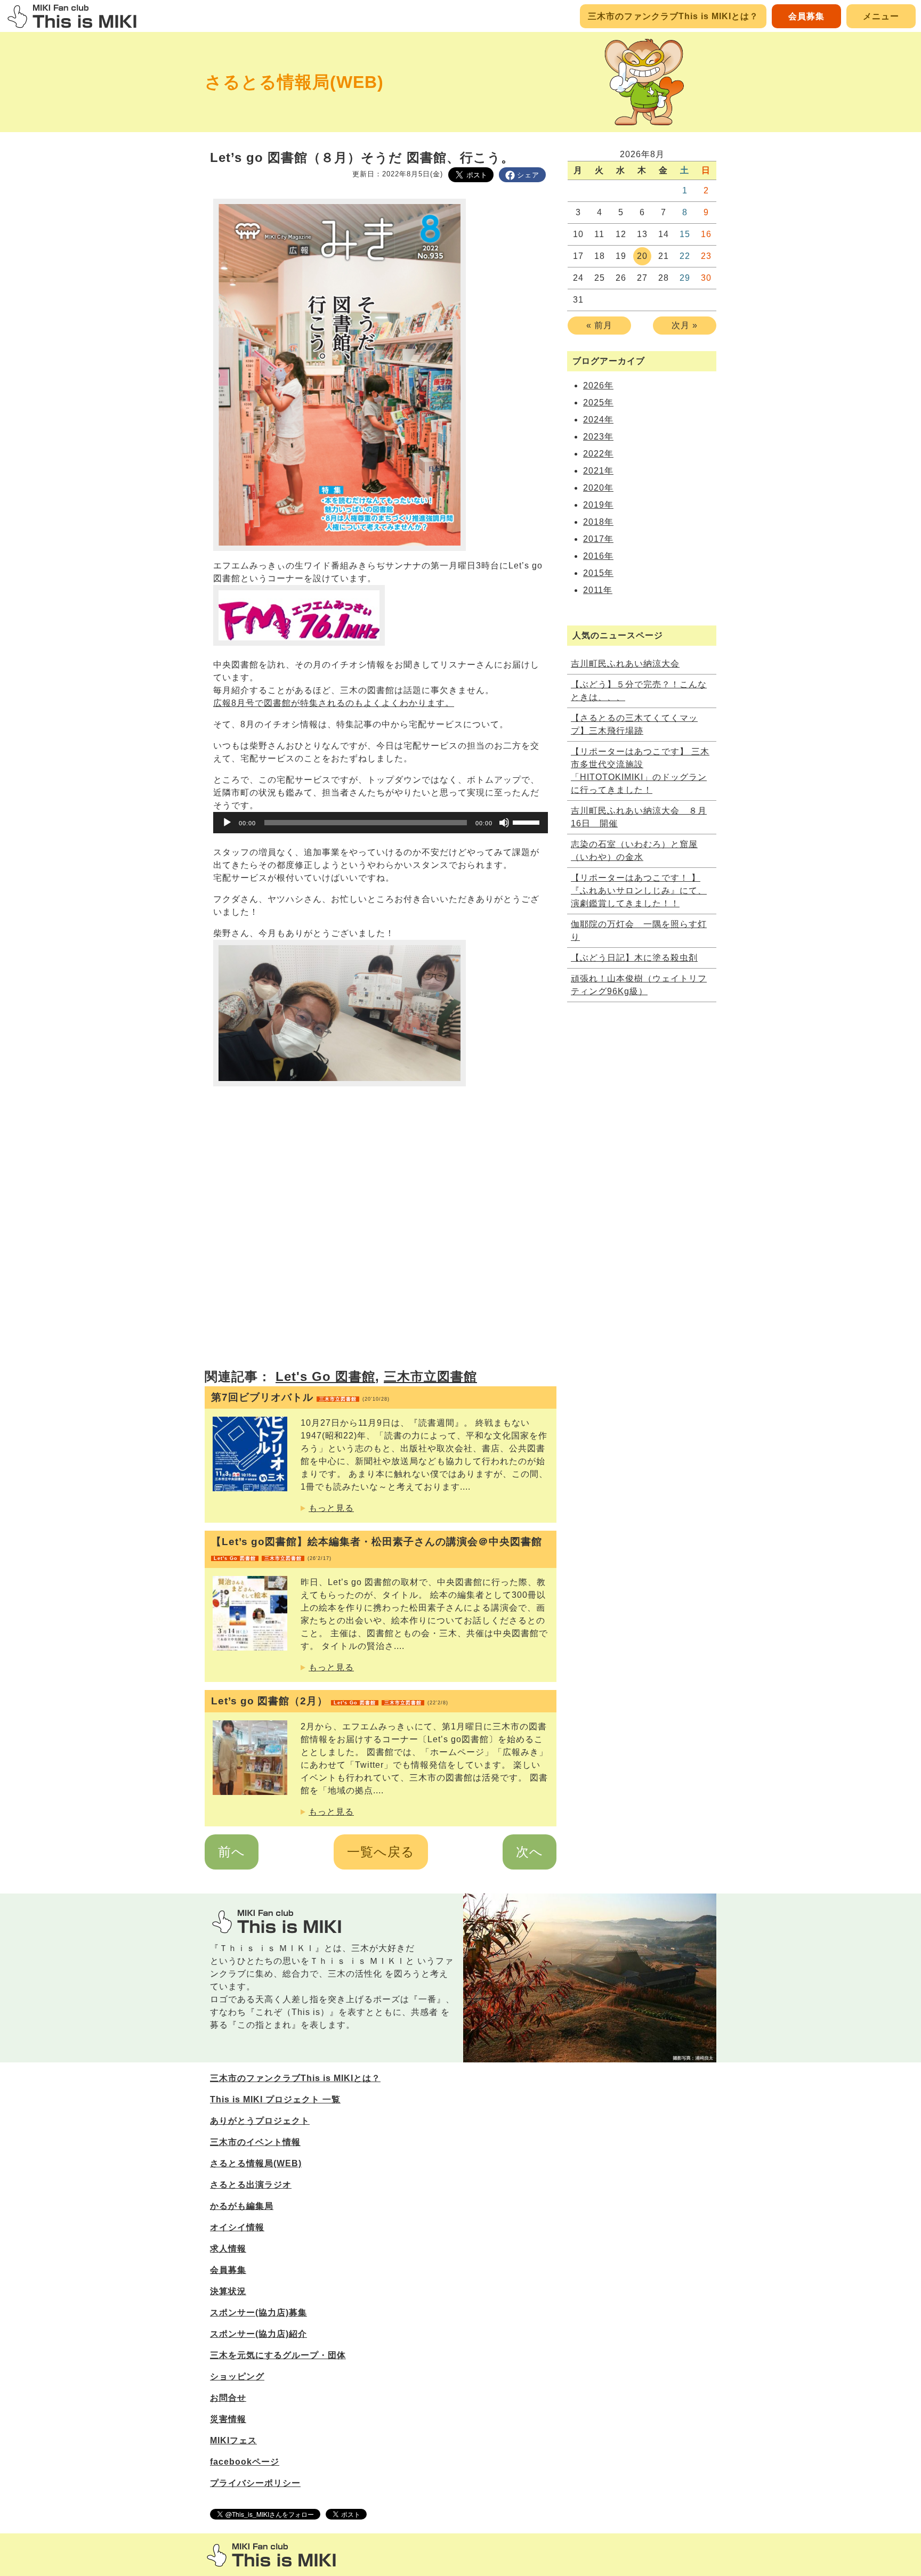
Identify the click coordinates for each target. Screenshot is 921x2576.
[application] (381, 823)
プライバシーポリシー (255, 2483)
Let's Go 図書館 (325, 1376)
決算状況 (228, 2291)
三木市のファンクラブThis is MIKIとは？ (673, 16)
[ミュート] (504, 823)
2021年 (598, 471)
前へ (232, 1852)
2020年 (598, 488)
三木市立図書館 (430, 1376)
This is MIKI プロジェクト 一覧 (275, 2099)
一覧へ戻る (381, 1852)
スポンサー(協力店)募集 (258, 2313)
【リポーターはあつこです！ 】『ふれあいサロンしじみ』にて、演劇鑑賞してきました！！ (639, 891)
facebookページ (245, 2462)
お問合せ (228, 2398)
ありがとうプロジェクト (260, 2121)
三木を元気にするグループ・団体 (278, 2355)
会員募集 (806, 16)
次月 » (685, 325)
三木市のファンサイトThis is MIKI (271, 2555)
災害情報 (228, 2419)
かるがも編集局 (242, 2206)
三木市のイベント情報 (255, 2142)
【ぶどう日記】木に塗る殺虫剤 (634, 958)
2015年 (598, 573)
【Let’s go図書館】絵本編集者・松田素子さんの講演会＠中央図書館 (377, 1549)
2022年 (598, 454)
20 (642, 256)
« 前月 (599, 325)
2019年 (598, 505)
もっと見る (331, 1508)
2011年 (598, 590)
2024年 (598, 420)
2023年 (598, 437)
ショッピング (237, 2376)
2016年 (598, 556)
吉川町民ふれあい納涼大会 (625, 664)
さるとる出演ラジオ (251, 2185)
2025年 (598, 403)
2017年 (598, 539)
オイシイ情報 (237, 2227)
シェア (528, 175)
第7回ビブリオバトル (300, 1397)
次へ (530, 1852)
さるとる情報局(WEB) (294, 82)
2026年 (598, 385)
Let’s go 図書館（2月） (330, 1701)
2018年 (598, 522)
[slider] (528, 822)
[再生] (227, 823)
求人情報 (228, 2249)
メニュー (881, 16)
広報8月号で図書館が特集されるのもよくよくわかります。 (334, 703)
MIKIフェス (233, 2440)
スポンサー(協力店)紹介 (258, 2334)
